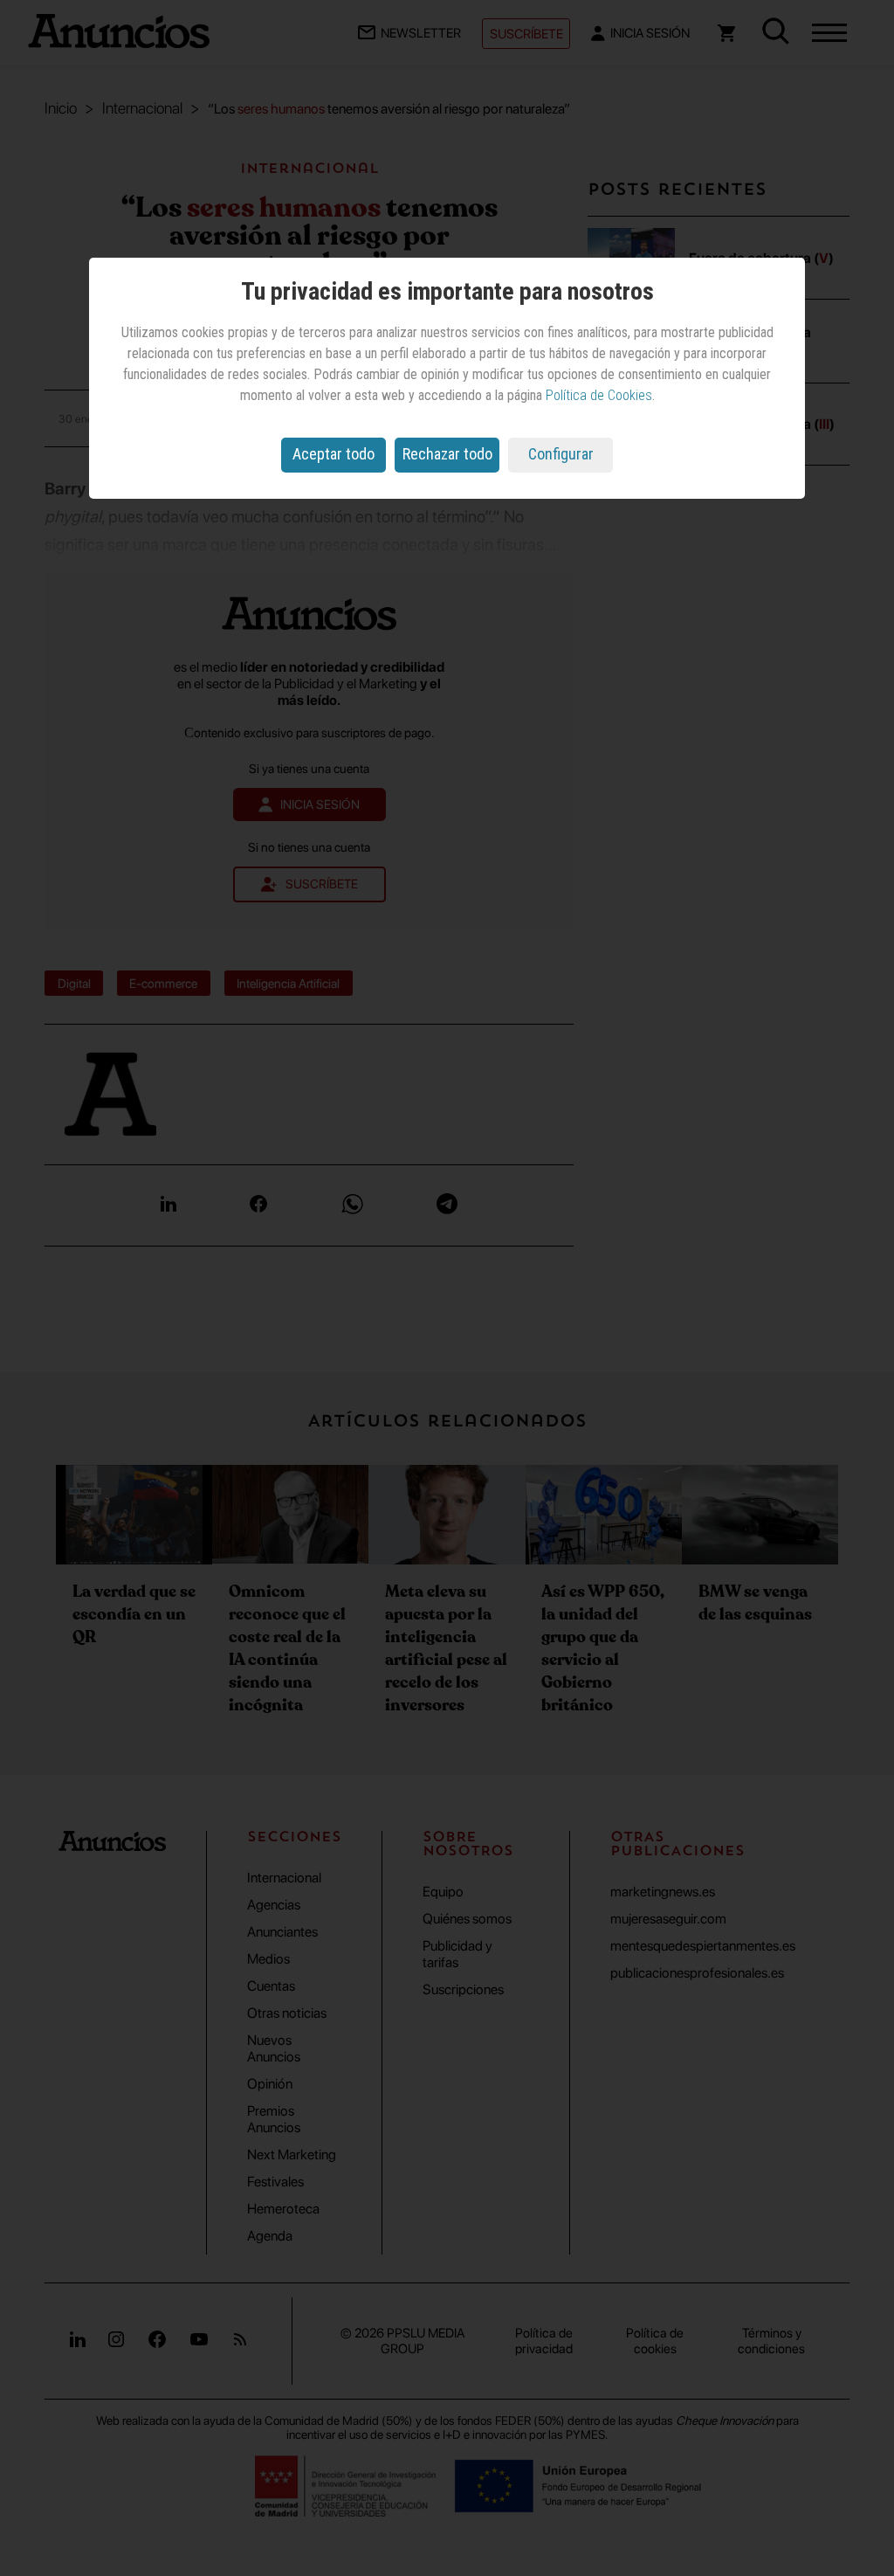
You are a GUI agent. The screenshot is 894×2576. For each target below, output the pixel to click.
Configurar (561, 454)
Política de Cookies (599, 395)
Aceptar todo (334, 454)
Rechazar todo (447, 454)
